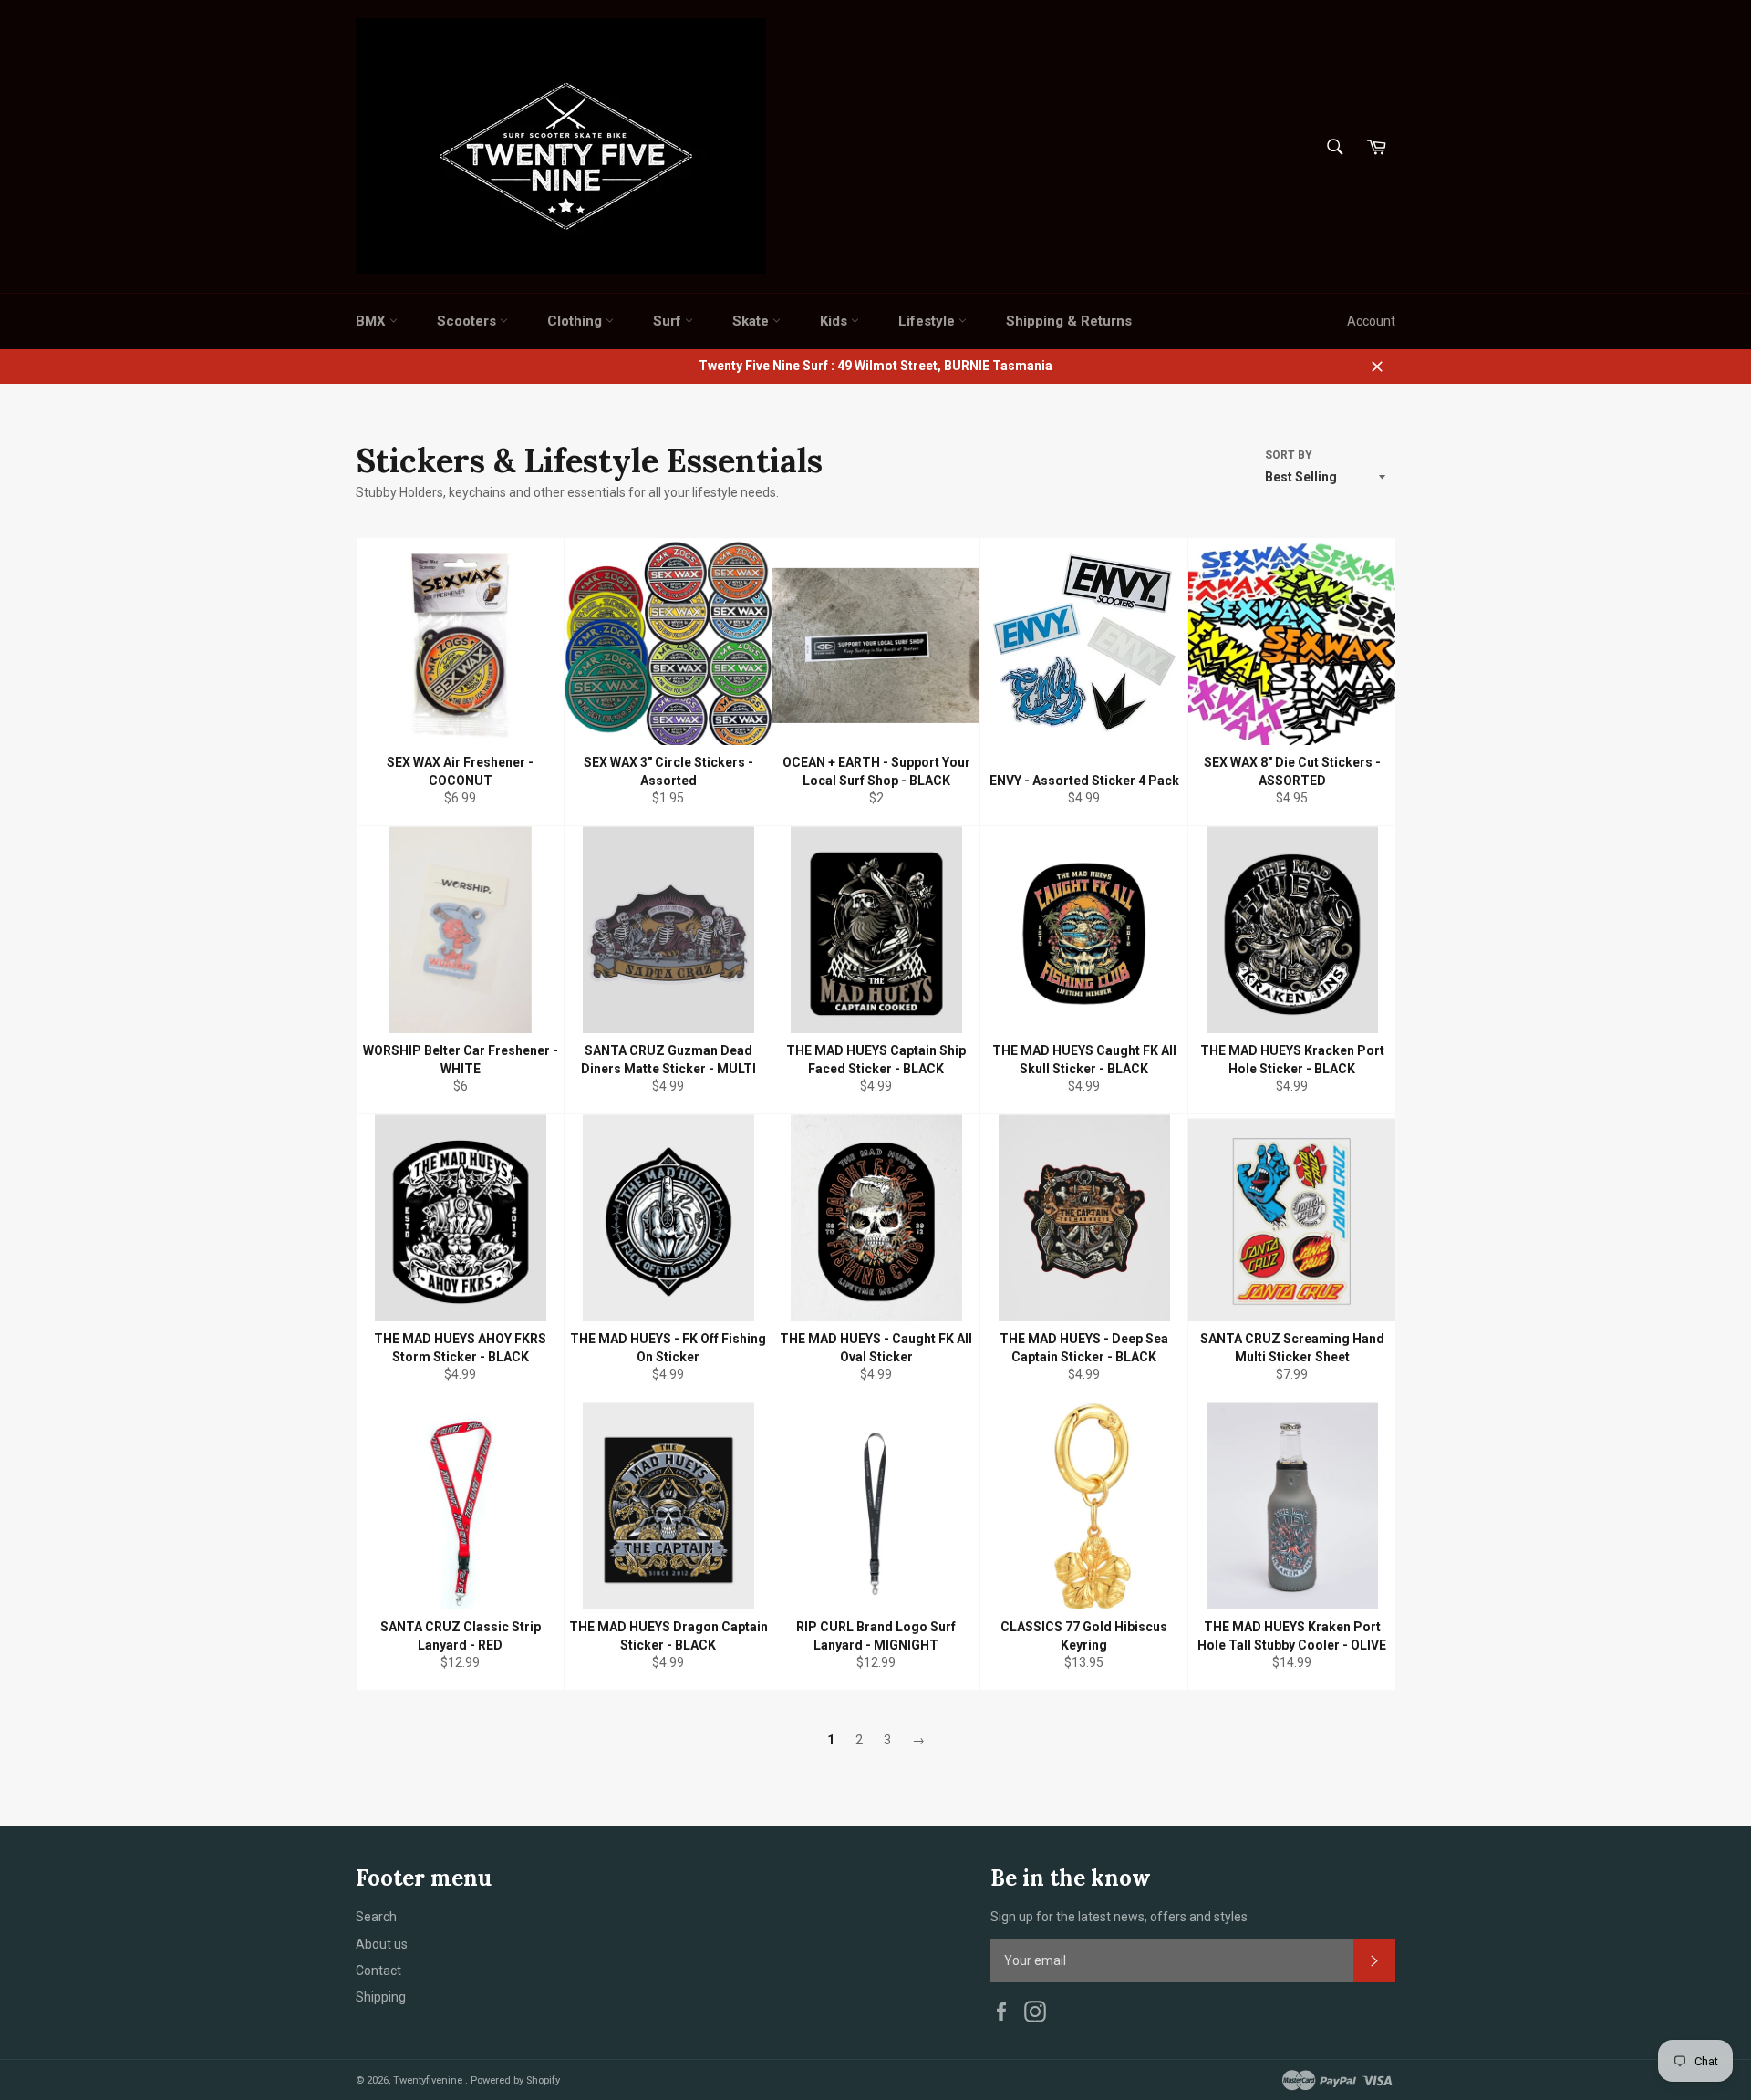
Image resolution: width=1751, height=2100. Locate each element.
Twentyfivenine (429, 2080)
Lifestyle (928, 321)
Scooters (468, 321)
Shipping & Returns (1069, 321)
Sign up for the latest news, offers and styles (1119, 1917)
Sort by (1289, 455)
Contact (378, 1971)
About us (382, 1944)
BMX (373, 321)
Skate (752, 321)
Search (376, 1917)
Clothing (576, 321)
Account (1371, 321)
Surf (669, 321)
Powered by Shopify (515, 2080)
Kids (835, 321)
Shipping (381, 1997)
